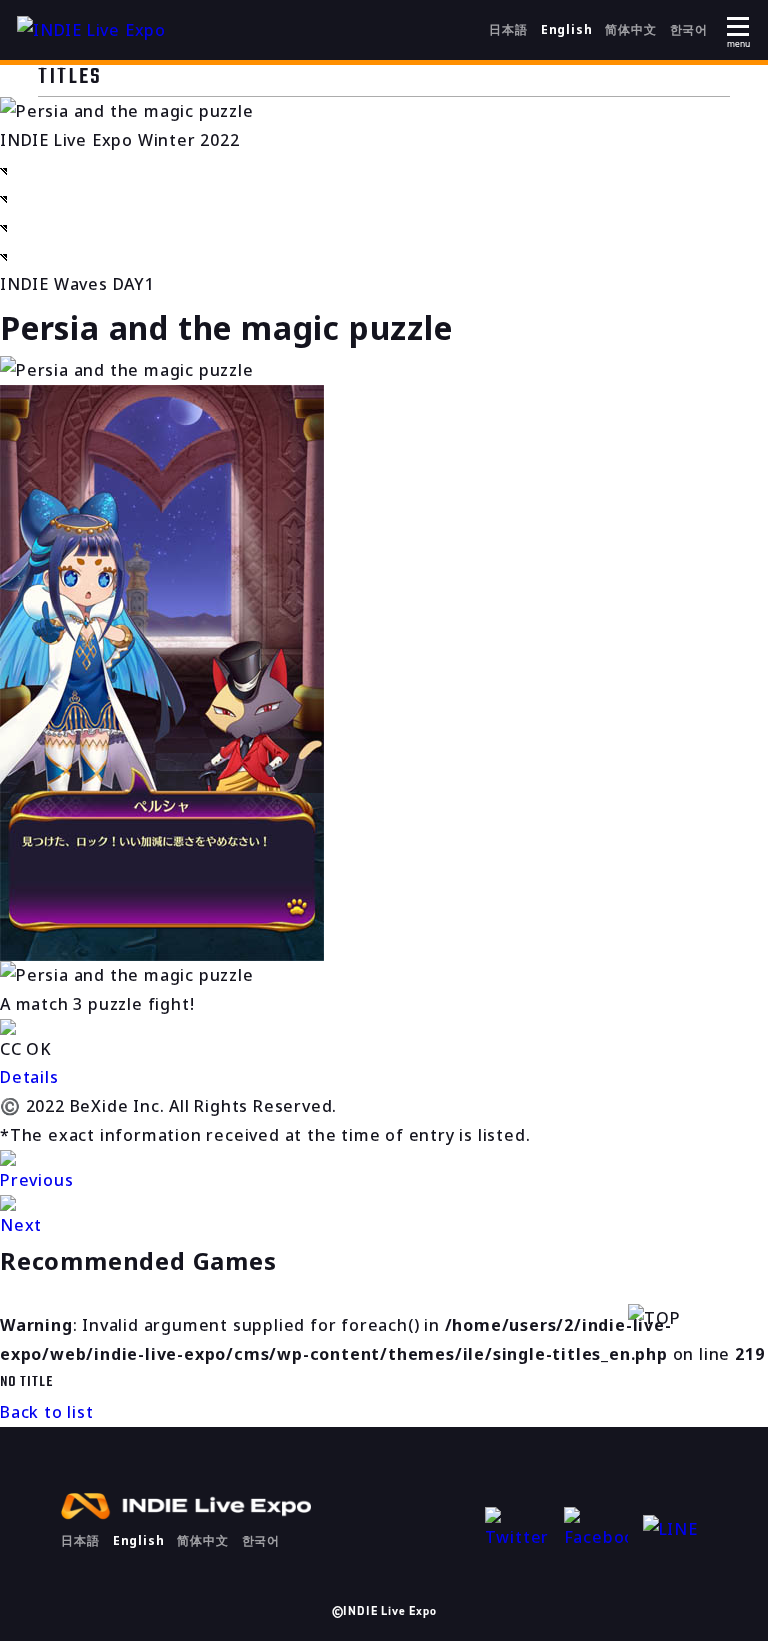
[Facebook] (596, 1529)
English (567, 29)
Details (29, 1077)
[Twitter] (517, 1529)
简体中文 (630, 29)
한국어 (689, 29)
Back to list (47, 1412)
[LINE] (675, 1529)
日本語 (508, 29)
